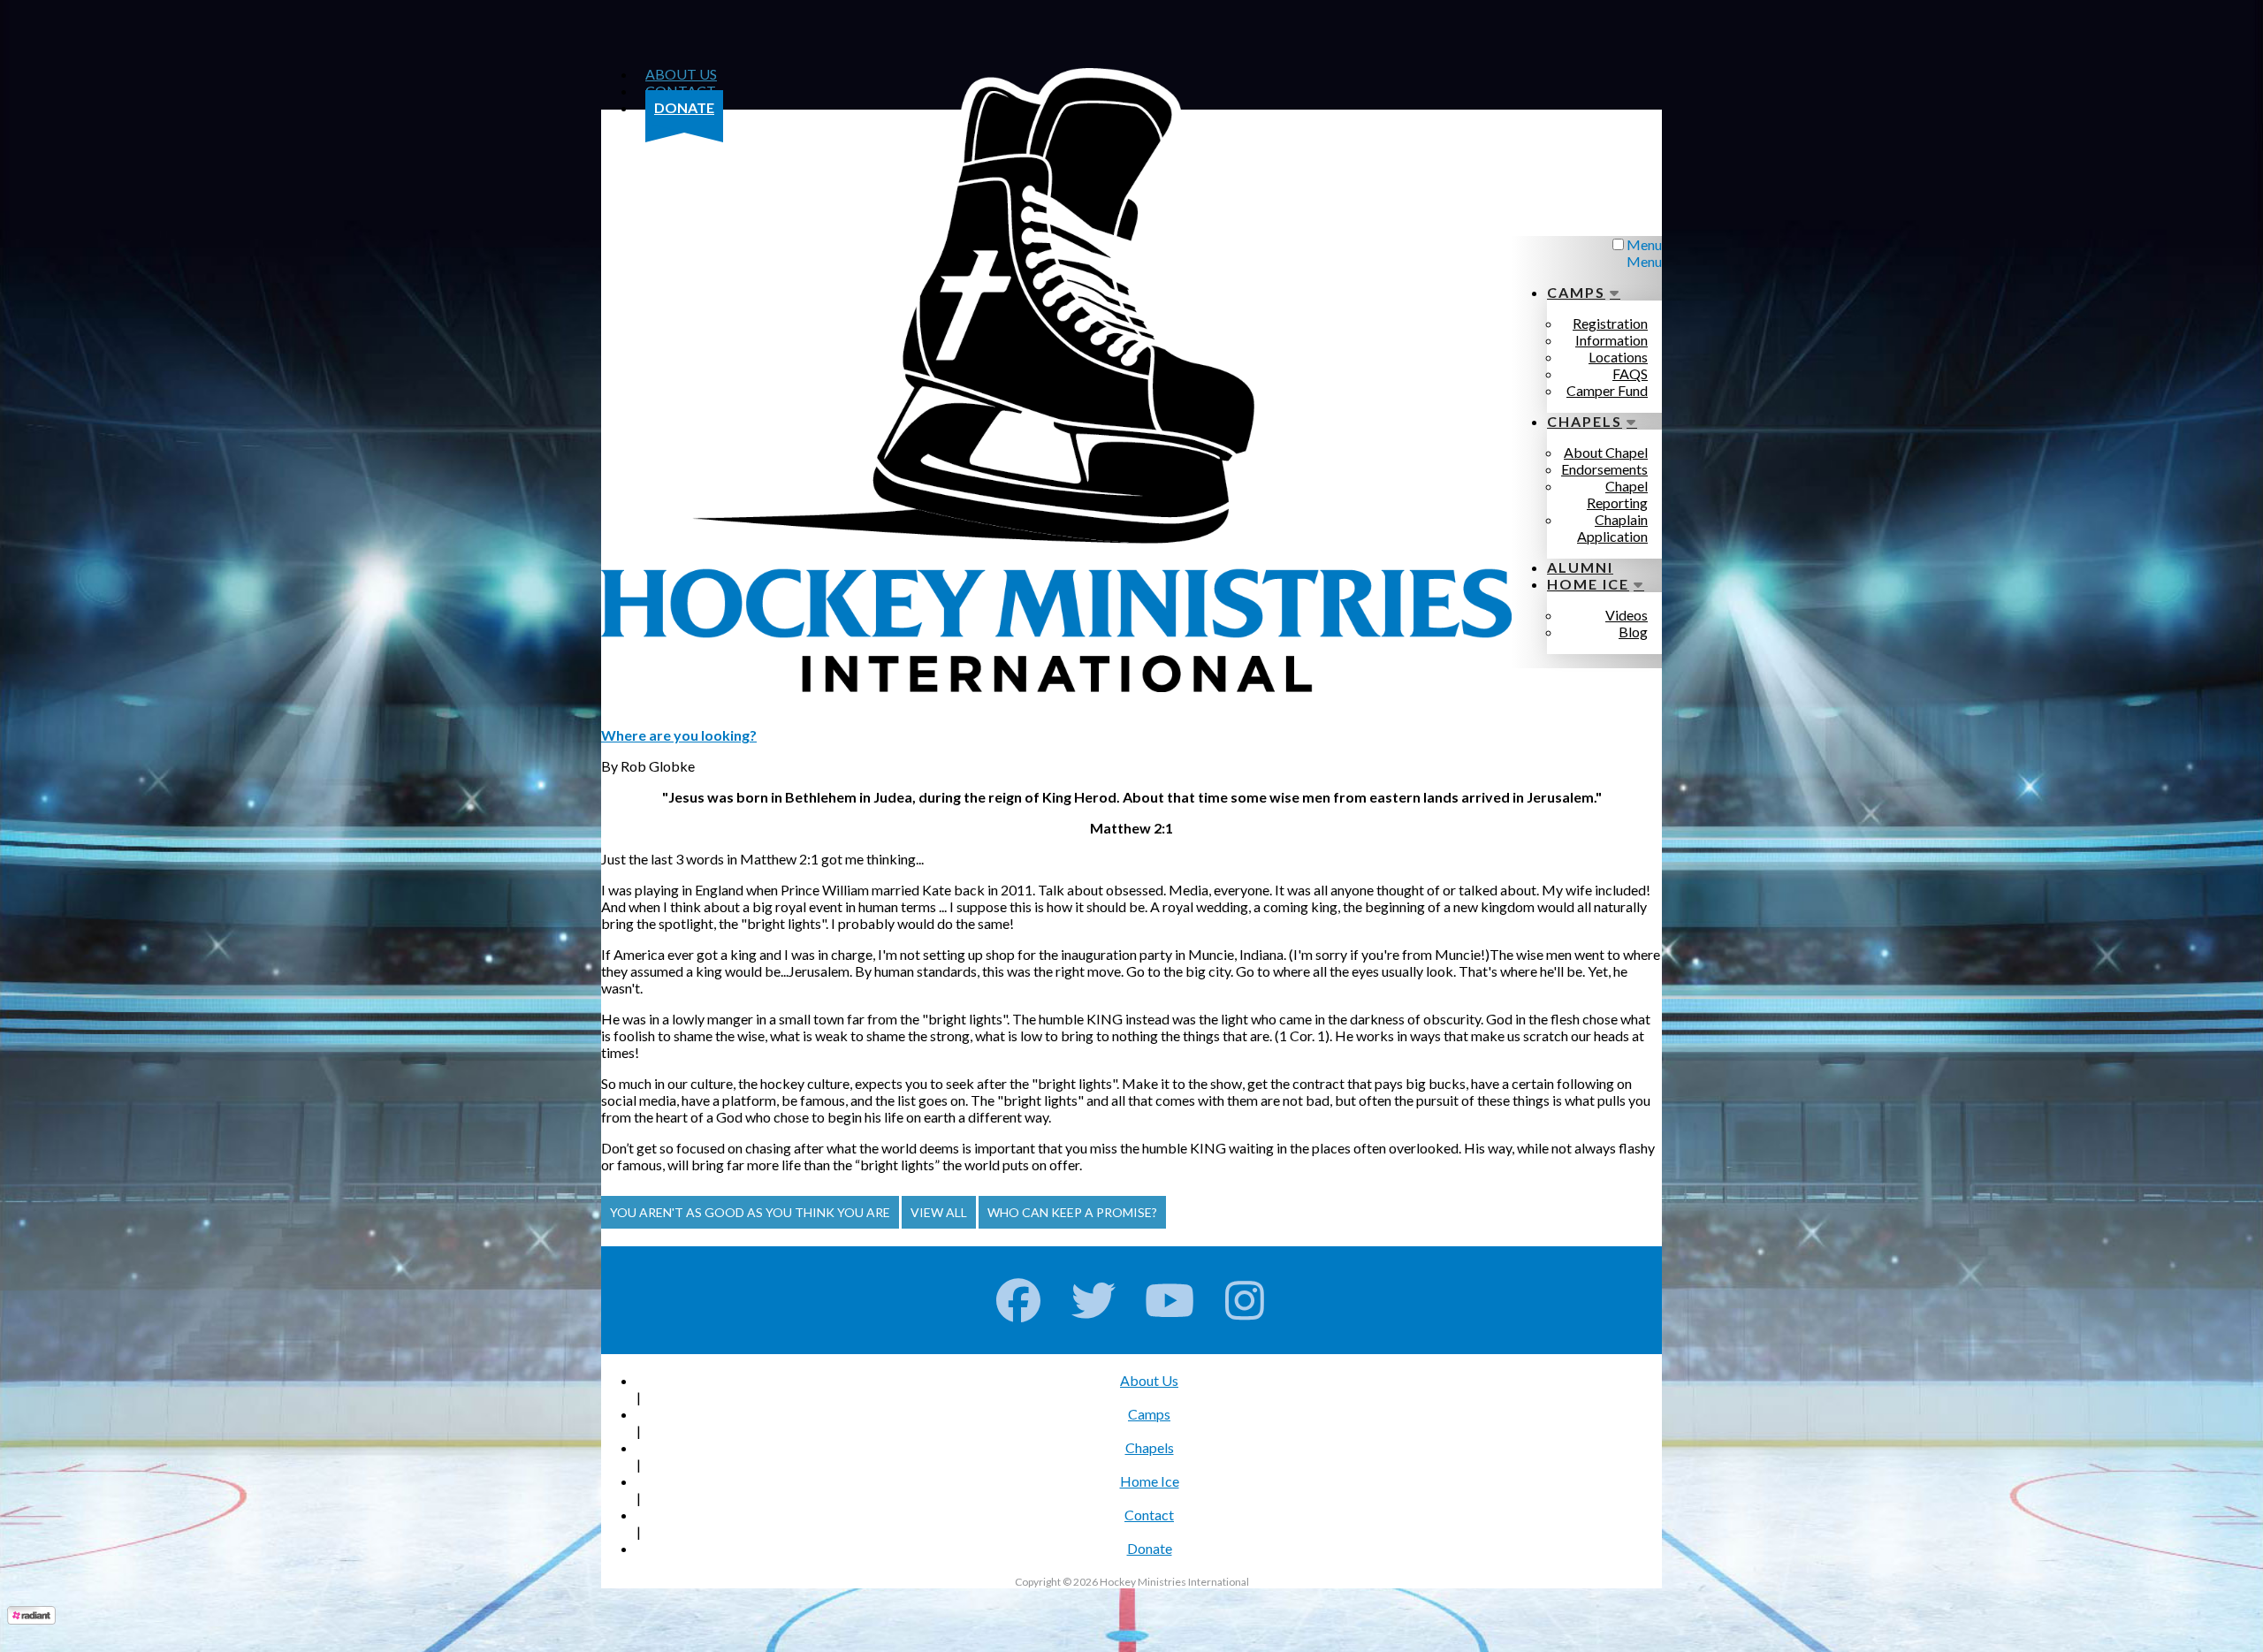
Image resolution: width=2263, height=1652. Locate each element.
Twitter (1094, 1300)
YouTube (1170, 1300)
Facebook (1019, 1300)
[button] (750, 1212)
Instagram (1245, 1300)
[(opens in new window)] (31, 1619)
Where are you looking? (679, 735)
